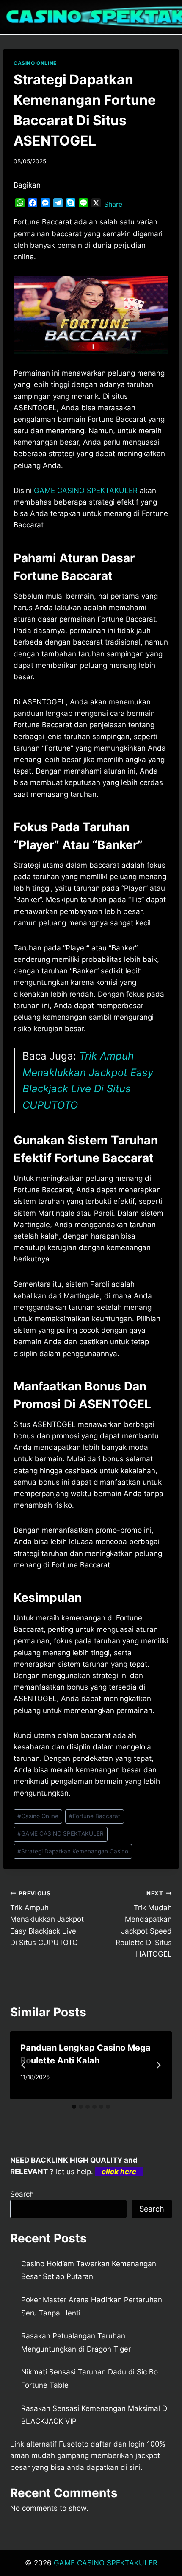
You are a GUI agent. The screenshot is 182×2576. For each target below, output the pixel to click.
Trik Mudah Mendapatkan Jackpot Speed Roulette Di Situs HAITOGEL (144, 1924)
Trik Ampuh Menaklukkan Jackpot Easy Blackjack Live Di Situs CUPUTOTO (47, 1918)
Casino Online (38, 1816)
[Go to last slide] (24, 2065)
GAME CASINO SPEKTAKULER (61, 1833)
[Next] (158, 2065)
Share (113, 204)
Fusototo (74, 2444)
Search (22, 2194)
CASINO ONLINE (35, 63)
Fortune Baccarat (95, 1816)
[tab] (74, 2107)
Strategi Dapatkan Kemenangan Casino (73, 1851)
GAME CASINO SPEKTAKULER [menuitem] (86, 491)
